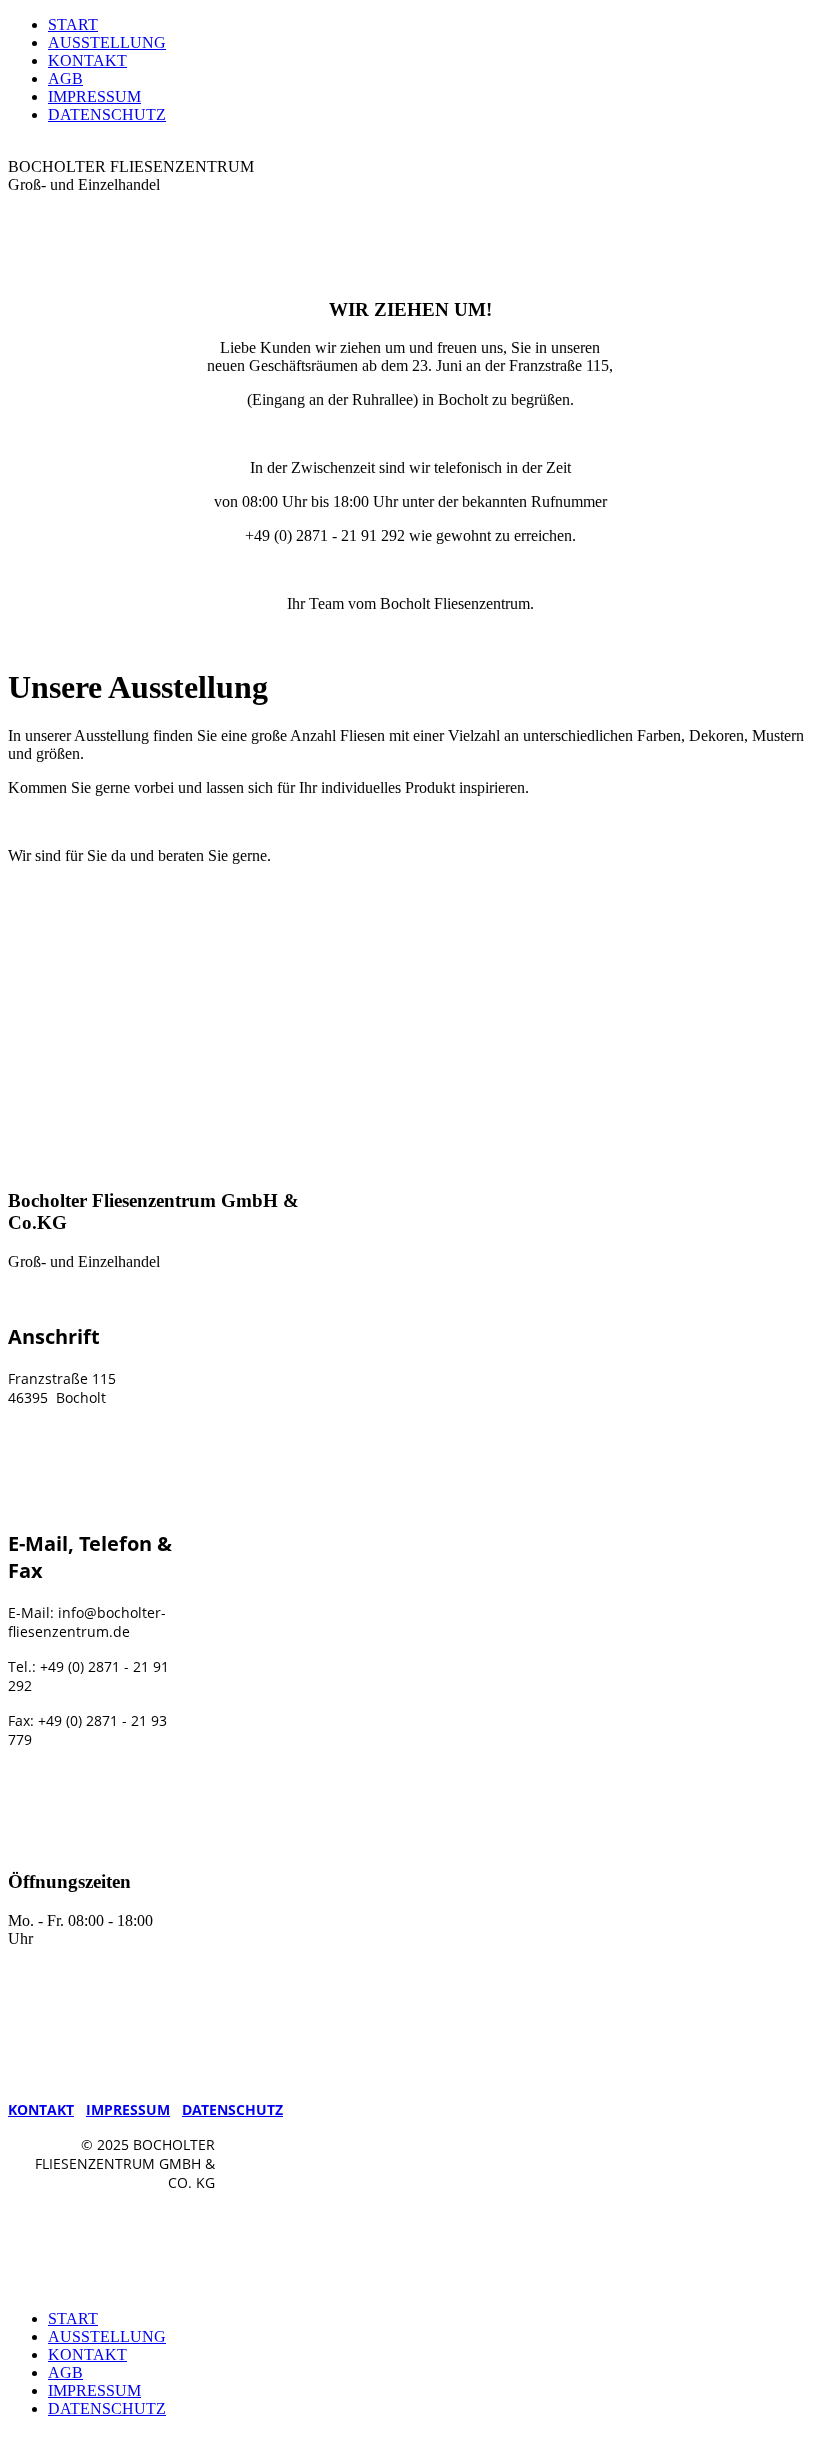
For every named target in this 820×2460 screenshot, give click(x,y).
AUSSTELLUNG (107, 42)
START (73, 24)
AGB (65, 78)
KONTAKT (87, 60)
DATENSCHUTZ (107, 114)
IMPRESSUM (94, 96)
